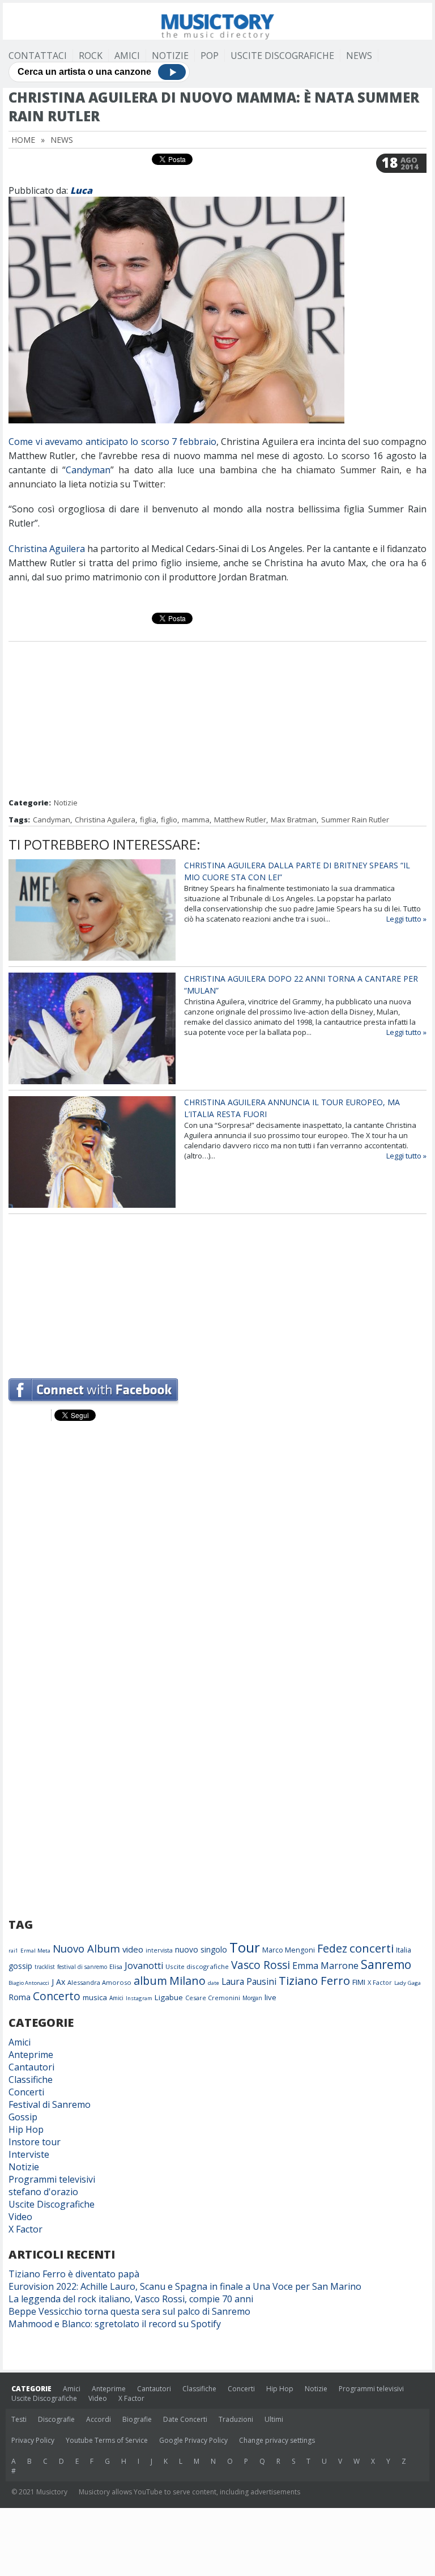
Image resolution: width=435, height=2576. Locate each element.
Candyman (88, 470)
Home (23, 140)
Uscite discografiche (197, 1966)
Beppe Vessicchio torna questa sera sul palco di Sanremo (129, 2311)
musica (95, 1997)
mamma (196, 820)
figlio (169, 820)
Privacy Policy (33, 2440)
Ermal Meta (35, 1951)
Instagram (139, 1998)
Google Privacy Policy (193, 2440)
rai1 (13, 1951)
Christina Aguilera (47, 549)
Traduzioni (236, 2419)
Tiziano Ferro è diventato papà (74, 2274)
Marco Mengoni (289, 1950)
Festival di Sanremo (50, 2104)
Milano (187, 1981)
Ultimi (274, 2419)
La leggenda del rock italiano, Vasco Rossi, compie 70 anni (131, 2299)
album (150, 1981)
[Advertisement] (217, 721)
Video (20, 2217)
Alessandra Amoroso (99, 1982)
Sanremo (386, 1964)
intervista (159, 1950)
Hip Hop (26, 2129)
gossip (20, 1966)
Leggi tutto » (406, 919)
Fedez (332, 1948)
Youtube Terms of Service (107, 2440)
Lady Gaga (408, 1983)
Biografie (137, 2419)
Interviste (29, 2154)
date (214, 1983)
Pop (210, 56)
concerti (372, 1948)
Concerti (26, 2092)
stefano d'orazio (43, 2192)
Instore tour (35, 2142)
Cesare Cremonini (213, 1998)
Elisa (116, 1966)
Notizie (170, 56)
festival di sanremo (82, 1967)
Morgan (252, 1998)
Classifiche (31, 2080)
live (270, 1997)
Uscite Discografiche (282, 56)
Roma (20, 1997)
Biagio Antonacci (29, 1983)
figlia (148, 820)
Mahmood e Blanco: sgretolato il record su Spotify (115, 2324)
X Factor (380, 1982)
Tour (245, 1947)
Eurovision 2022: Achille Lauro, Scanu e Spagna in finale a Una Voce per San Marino (185, 2286)
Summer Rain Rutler (355, 820)
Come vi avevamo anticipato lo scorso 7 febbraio (112, 442)
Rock (91, 56)
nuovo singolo (201, 1949)
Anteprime (31, 2055)
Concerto (57, 1996)
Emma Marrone (325, 1966)
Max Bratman (294, 820)
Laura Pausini (249, 1981)
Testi (19, 2419)
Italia (404, 1950)
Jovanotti (144, 1966)
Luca (81, 190)
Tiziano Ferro (314, 1980)
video (133, 1949)
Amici (127, 56)
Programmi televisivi (52, 2179)
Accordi (99, 2419)
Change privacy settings (277, 2440)
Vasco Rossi (261, 1965)
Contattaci (38, 56)
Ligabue (169, 1997)
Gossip (23, 2117)
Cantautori (31, 2067)
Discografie (56, 2419)
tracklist (45, 1967)
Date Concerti (185, 2419)
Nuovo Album (86, 1948)
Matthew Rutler (240, 820)
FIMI (359, 1982)
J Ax (58, 1982)
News (359, 56)
